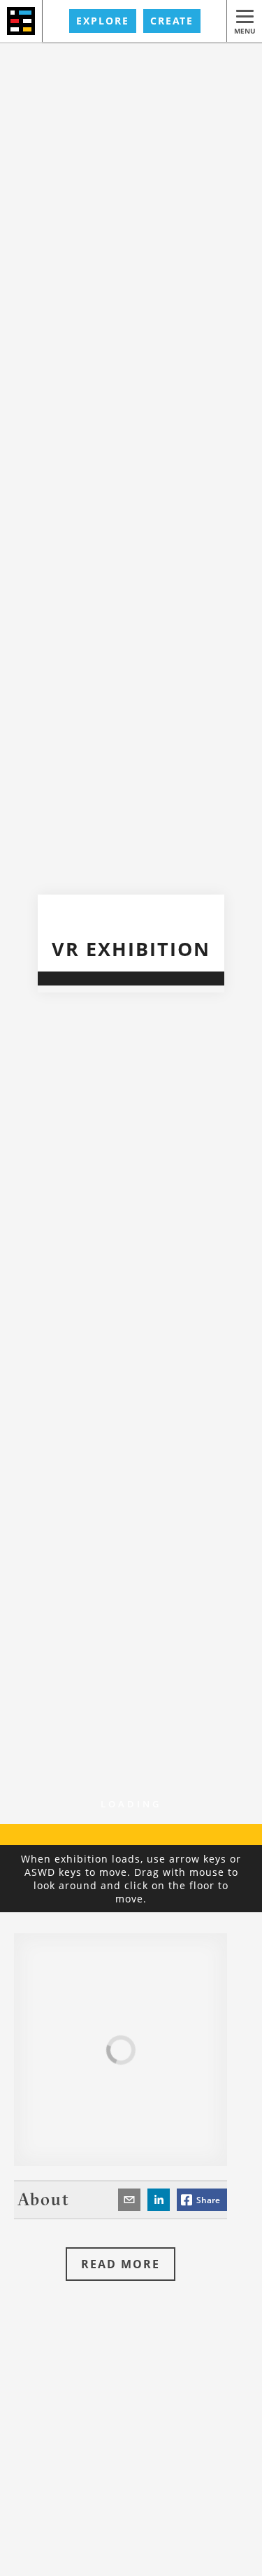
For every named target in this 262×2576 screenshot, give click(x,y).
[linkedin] (159, 2200)
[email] (129, 2200)
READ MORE (121, 2264)
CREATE (172, 21)
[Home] (21, 21)
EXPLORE (103, 21)
